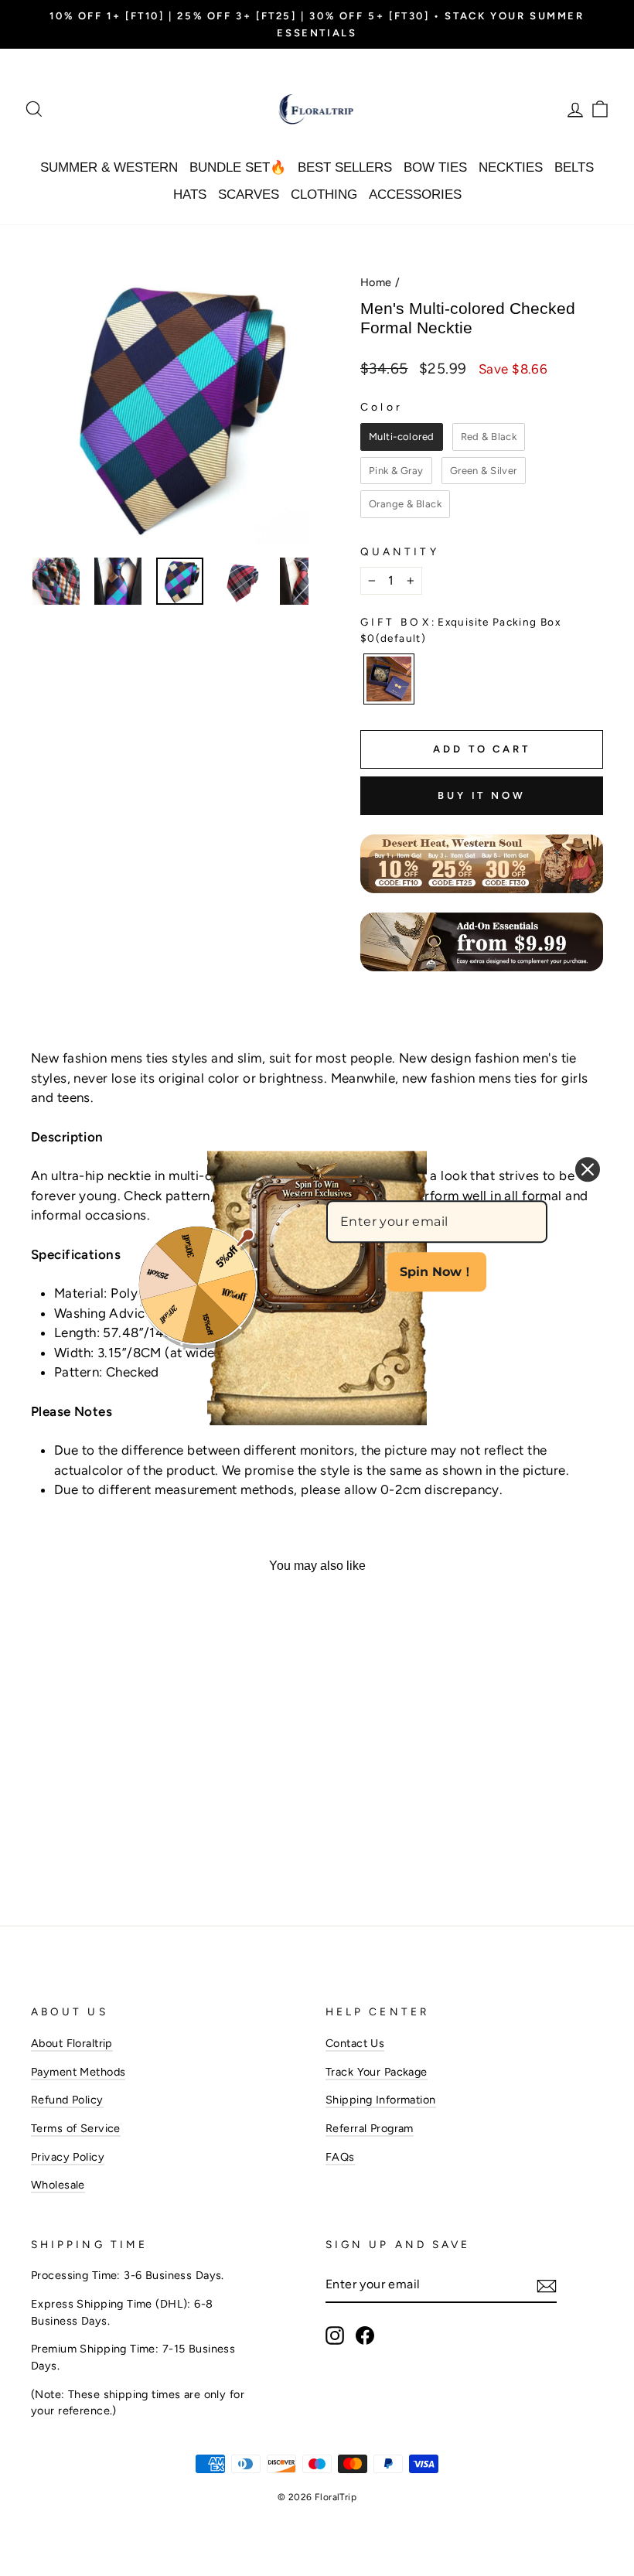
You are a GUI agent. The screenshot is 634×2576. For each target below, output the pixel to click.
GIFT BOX (460, 629)
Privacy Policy (68, 2157)
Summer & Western (109, 167)
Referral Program (370, 2128)
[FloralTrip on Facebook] (365, 2335)
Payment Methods (78, 2072)
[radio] (402, 437)
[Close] (588, 1169)
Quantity (400, 551)
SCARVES (249, 194)
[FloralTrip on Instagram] (335, 2335)
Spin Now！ (437, 1272)
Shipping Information (381, 2100)
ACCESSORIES (415, 194)
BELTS (574, 167)
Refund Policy (67, 2100)
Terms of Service (76, 2128)
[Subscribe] (547, 2285)
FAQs (340, 2157)
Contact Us (355, 2043)
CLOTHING (324, 194)
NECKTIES (511, 167)
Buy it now (482, 795)
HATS (190, 194)
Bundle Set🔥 (238, 167)
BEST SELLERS (345, 167)
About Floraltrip (72, 2043)
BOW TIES (435, 167)
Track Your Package (377, 2072)
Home (376, 282)
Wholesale (58, 2185)
